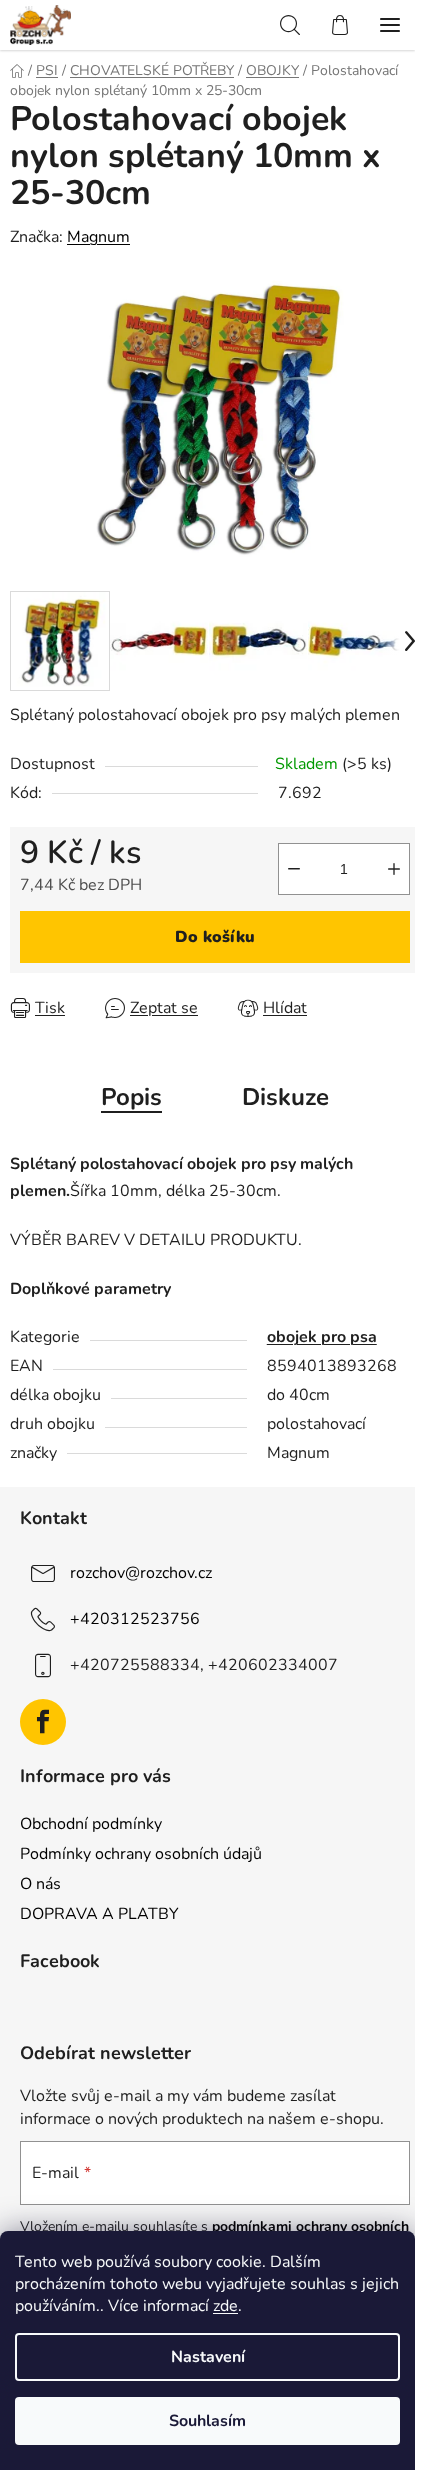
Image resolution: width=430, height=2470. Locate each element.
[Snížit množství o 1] (294, 869)
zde (225, 2306)
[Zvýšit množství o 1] (394, 869)
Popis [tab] (131, 1097)
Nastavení (208, 2357)
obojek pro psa (322, 1337)
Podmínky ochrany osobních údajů (141, 1854)
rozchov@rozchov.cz (141, 1573)
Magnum (98, 237)
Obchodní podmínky (91, 1824)
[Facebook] (43, 1722)
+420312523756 (135, 1619)
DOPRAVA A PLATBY (99, 1914)
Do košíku (215, 937)
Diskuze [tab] (285, 1097)
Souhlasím (207, 2421)
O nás (40, 1884)
